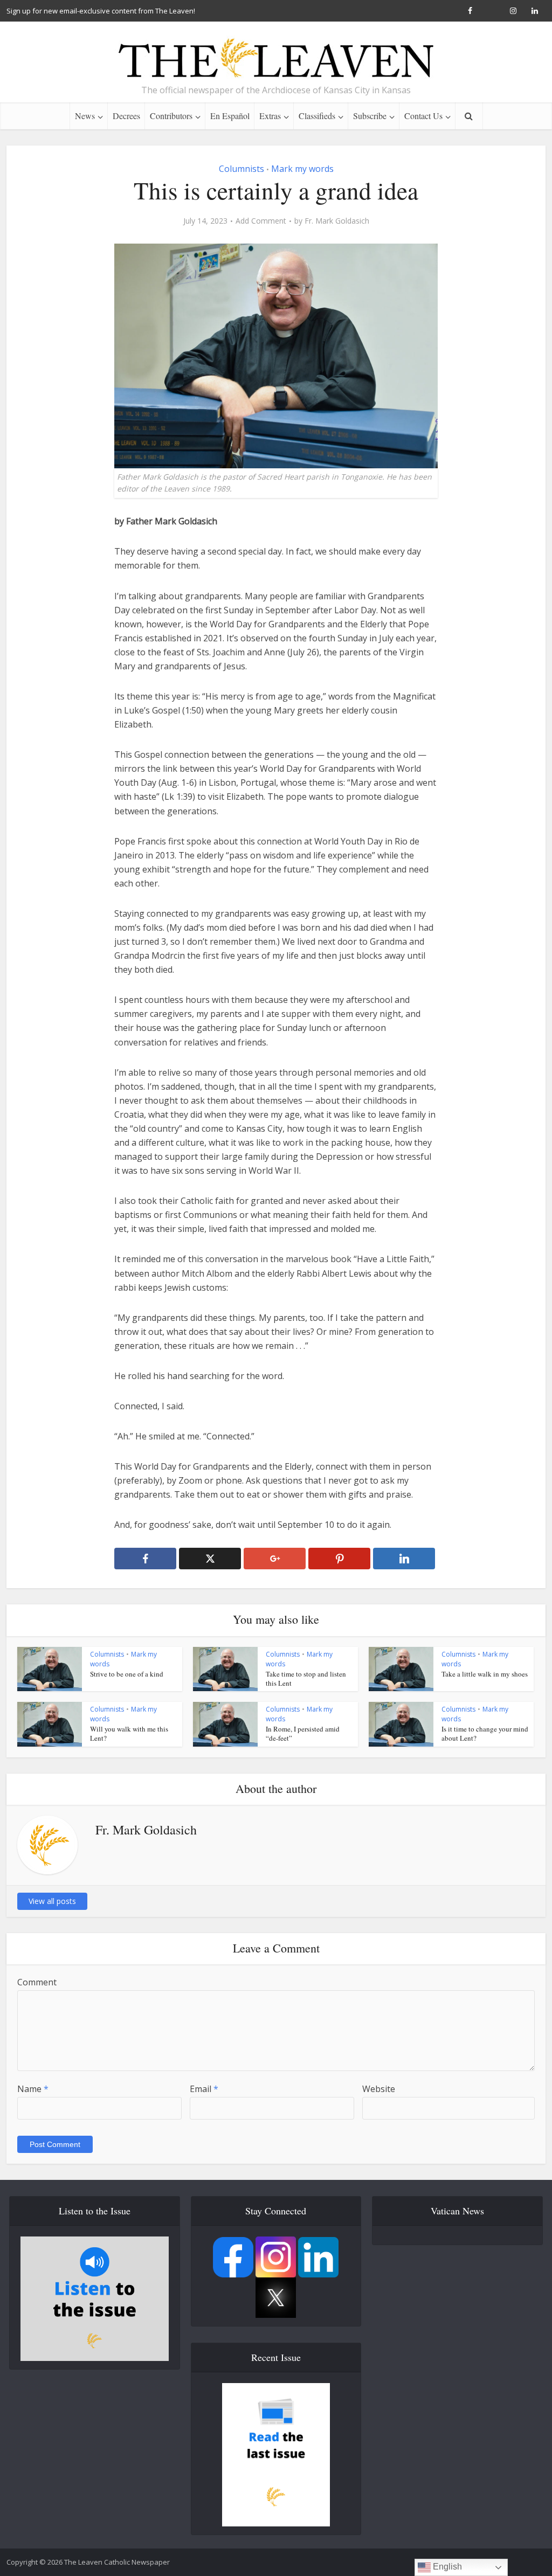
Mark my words (302, 169)
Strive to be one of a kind (127, 1674)
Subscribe (370, 116)
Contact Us (423, 116)
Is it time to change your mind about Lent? (485, 1733)
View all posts (52, 1901)
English (446, 2567)
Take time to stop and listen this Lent (306, 1678)
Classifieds (317, 116)
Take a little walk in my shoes (485, 1674)
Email (204, 2089)
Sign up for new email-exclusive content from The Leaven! (101, 11)
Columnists (241, 169)
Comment (37, 1982)
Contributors (171, 116)
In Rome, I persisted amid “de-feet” (303, 1733)
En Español (230, 116)
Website (379, 2089)
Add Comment (261, 221)
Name (33, 2089)
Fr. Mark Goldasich (337, 221)
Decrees (126, 116)
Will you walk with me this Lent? (129, 1733)
